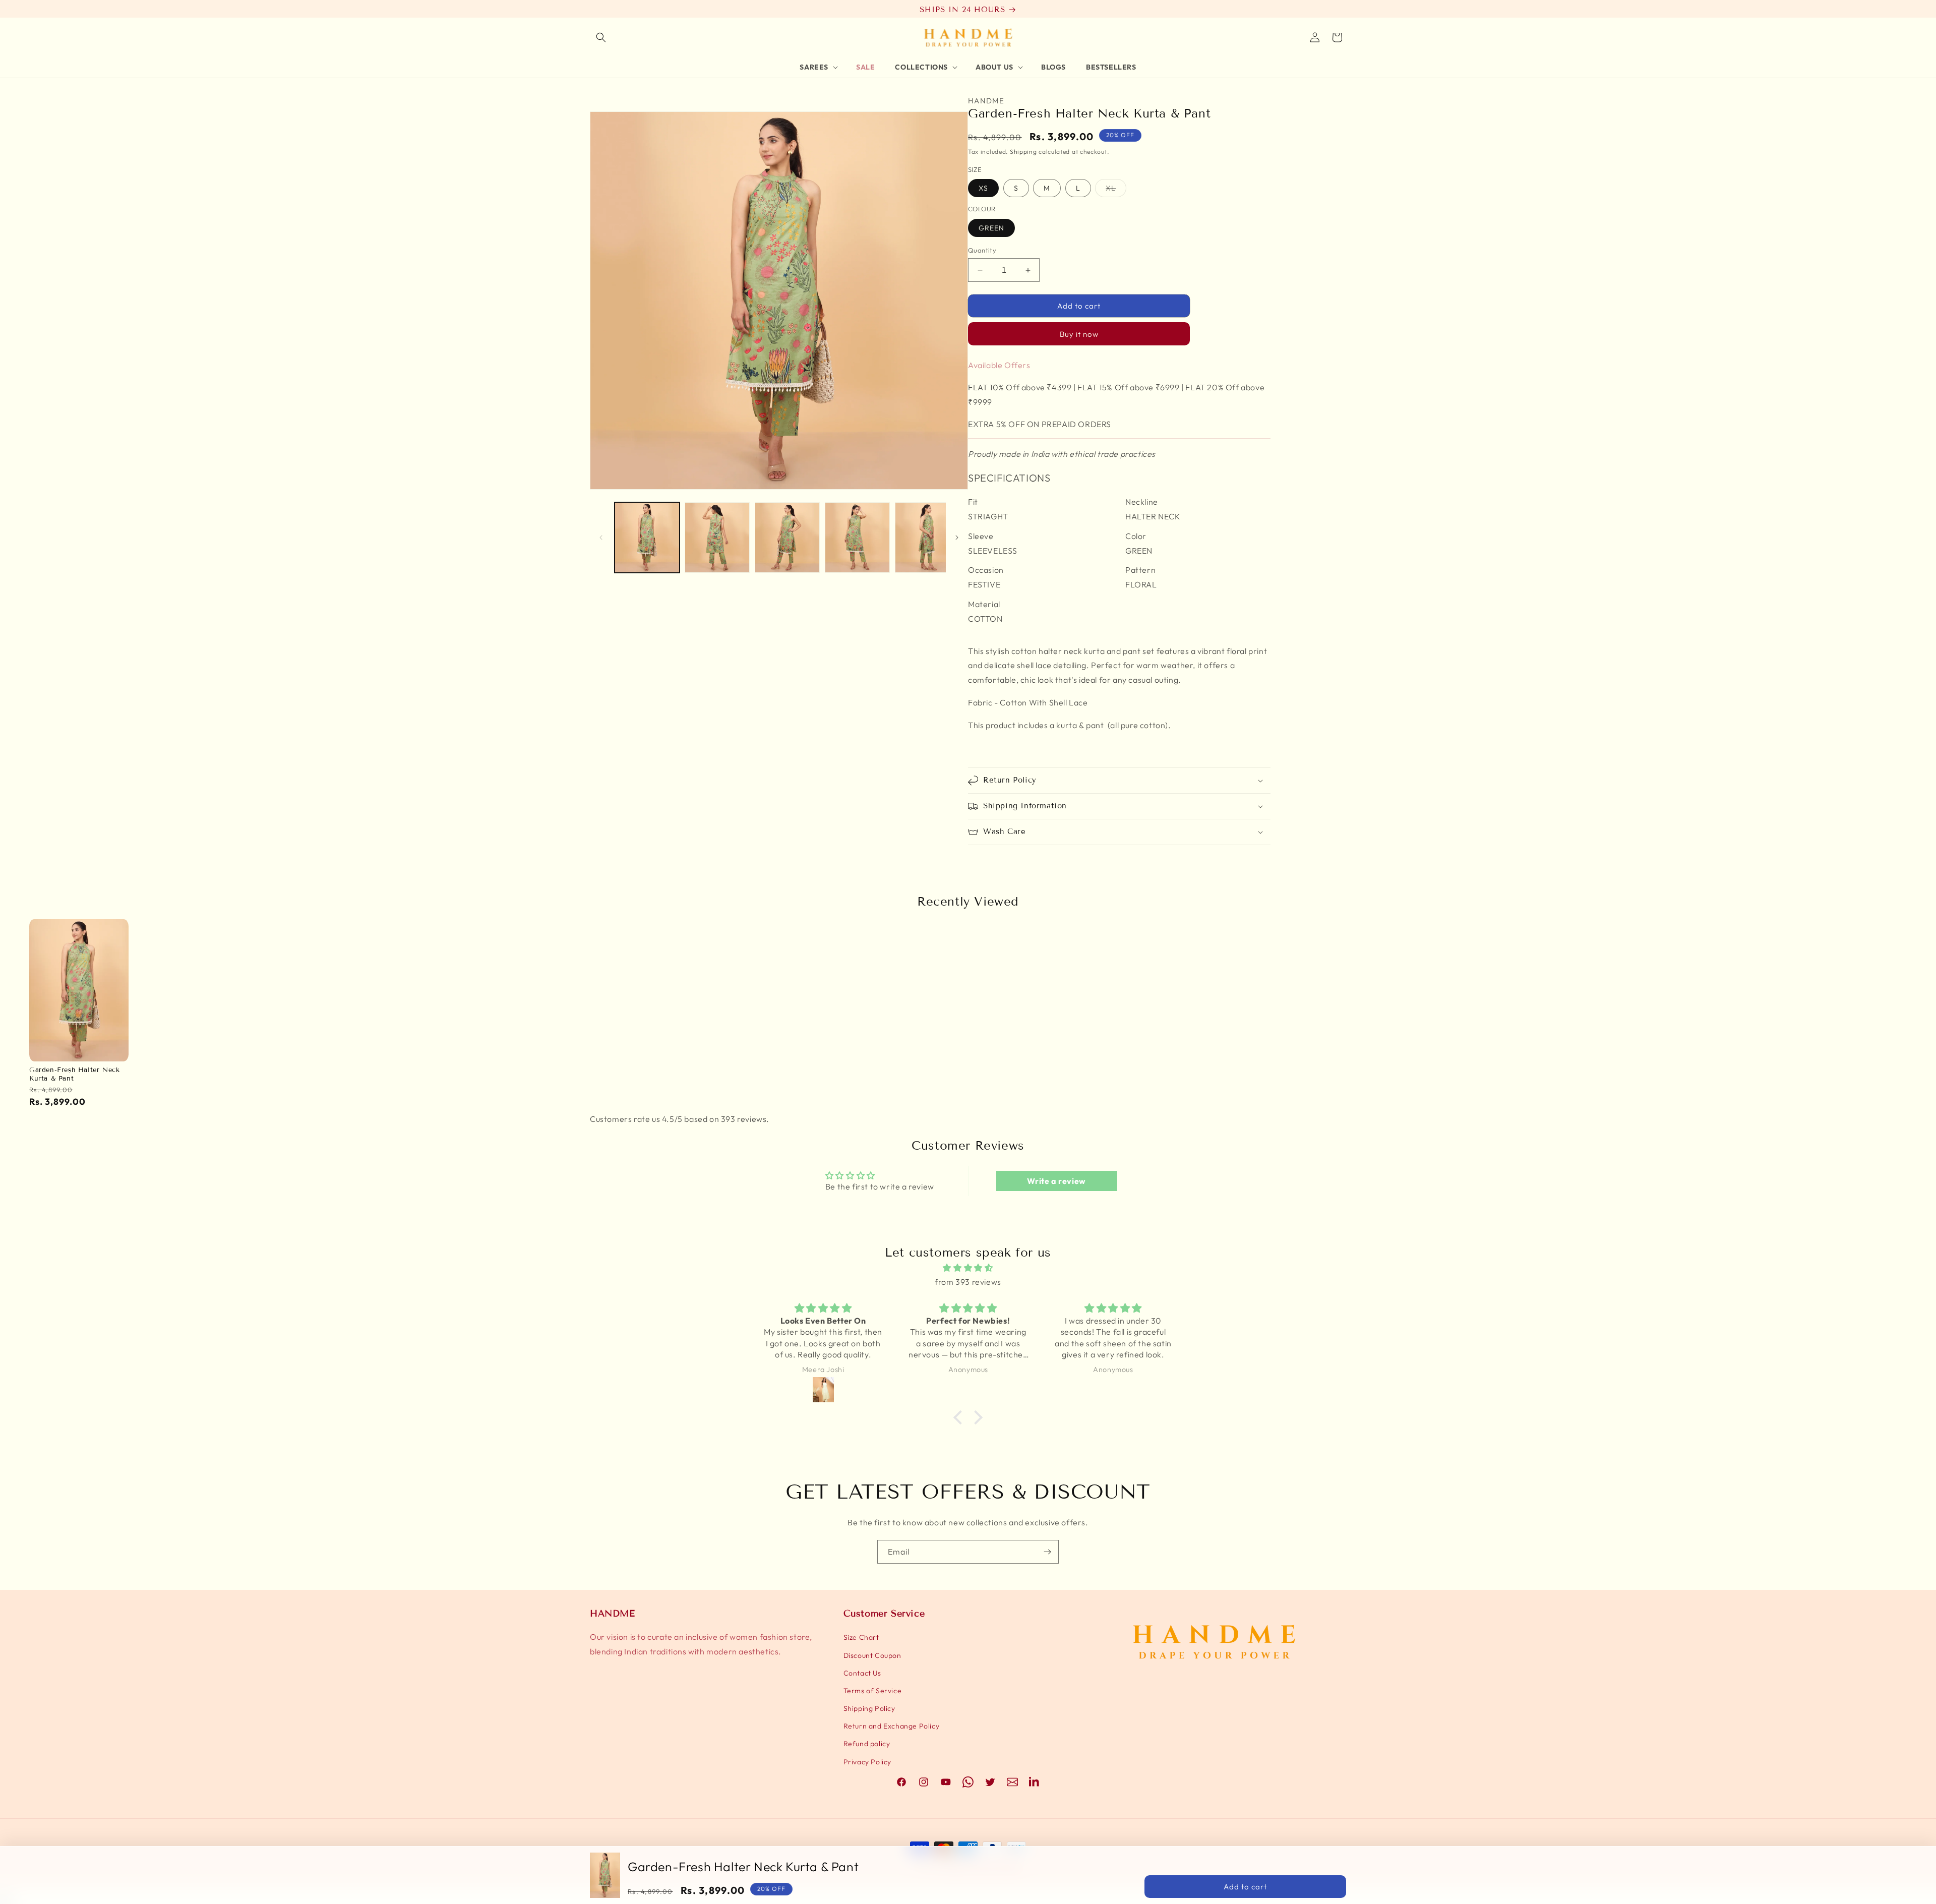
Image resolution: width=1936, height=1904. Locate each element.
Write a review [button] (1056, 1181)
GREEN (991, 228)
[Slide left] (601, 538)
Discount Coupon (872, 1655)
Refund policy (867, 1744)
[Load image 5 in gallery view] (927, 538)
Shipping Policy (869, 1708)
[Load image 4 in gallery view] (857, 538)
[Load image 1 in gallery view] (647, 538)
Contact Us (862, 1673)
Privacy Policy (867, 1762)
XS (983, 188)
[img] (968, 1268)
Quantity (982, 250)
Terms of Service (873, 1691)
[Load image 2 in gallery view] (717, 538)
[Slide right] (957, 538)
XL (1116, 190)
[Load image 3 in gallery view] (787, 538)
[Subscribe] (1047, 1552)
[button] (601, 37)
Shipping (1023, 152)
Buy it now (1079, 334)
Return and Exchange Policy (892, 1726)
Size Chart (861, 1637)
